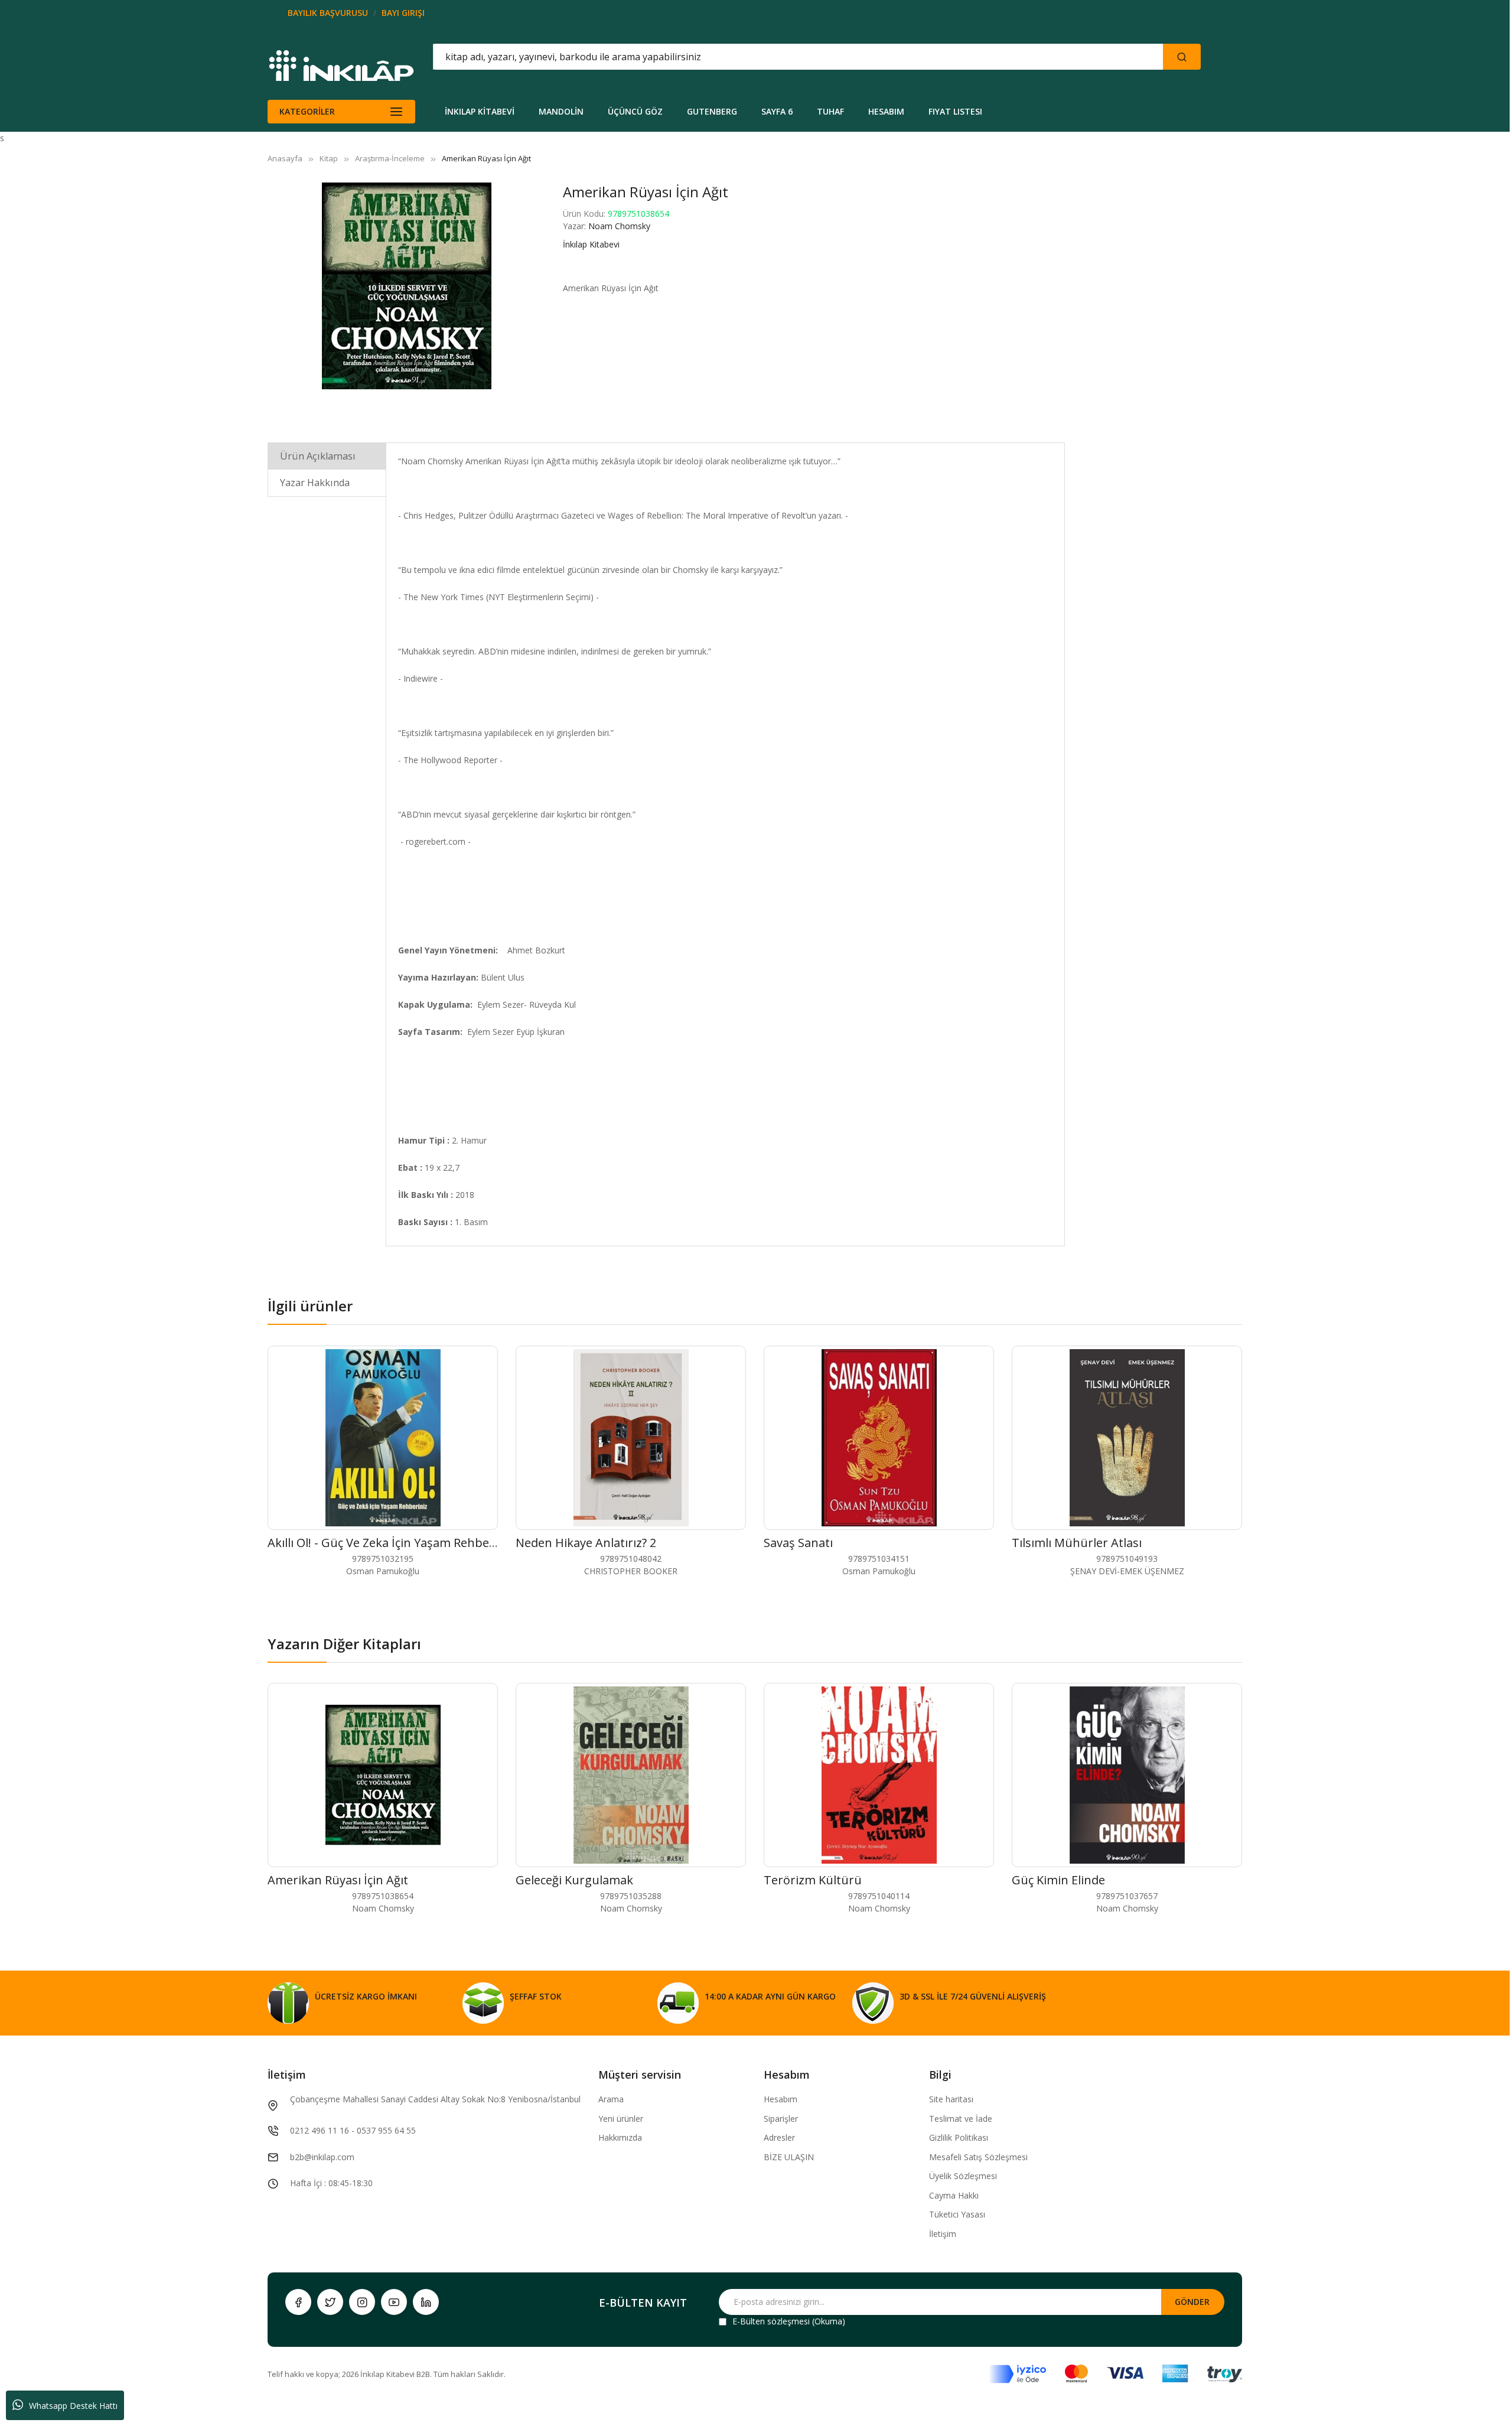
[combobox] (745, 57)
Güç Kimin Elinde (1058, 1880)
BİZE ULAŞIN (789, 2157)
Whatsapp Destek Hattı (73, 2406)
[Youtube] (394, 2302)
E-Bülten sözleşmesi (771, 2321)
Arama (611, 2099)
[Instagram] (362, 2302)
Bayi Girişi (403, 13)
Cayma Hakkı (954, 2195)
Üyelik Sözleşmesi (963, 2176)
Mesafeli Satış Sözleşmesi (978, 2157)
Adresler (779, 2137)
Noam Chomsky (619, 226)
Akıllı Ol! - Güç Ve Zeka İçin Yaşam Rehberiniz (391, 1543)
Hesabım (781, 2099)
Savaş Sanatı (798, 1543)
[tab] (327, 456)
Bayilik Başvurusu (328, 13)
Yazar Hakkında (315, 483)
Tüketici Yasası (957, 2214)
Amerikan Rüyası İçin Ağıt (338, 1880)
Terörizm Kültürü (813, 1880)
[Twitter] (330, 2302)
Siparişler (781, 2119)
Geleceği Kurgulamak (574, 1880)
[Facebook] (298, 2302)
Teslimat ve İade (961, 2119)
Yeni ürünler (621, 2119)
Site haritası (951, 2099)
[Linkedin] (426, 2302)
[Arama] (1182, 57)
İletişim (943, 2234)
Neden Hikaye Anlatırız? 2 (586, 1543)
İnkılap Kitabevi (591, 244)
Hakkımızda (620, 2137)
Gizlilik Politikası (959, 2137)
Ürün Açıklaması (318, 456)
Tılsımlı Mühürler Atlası (1077, 1543)
